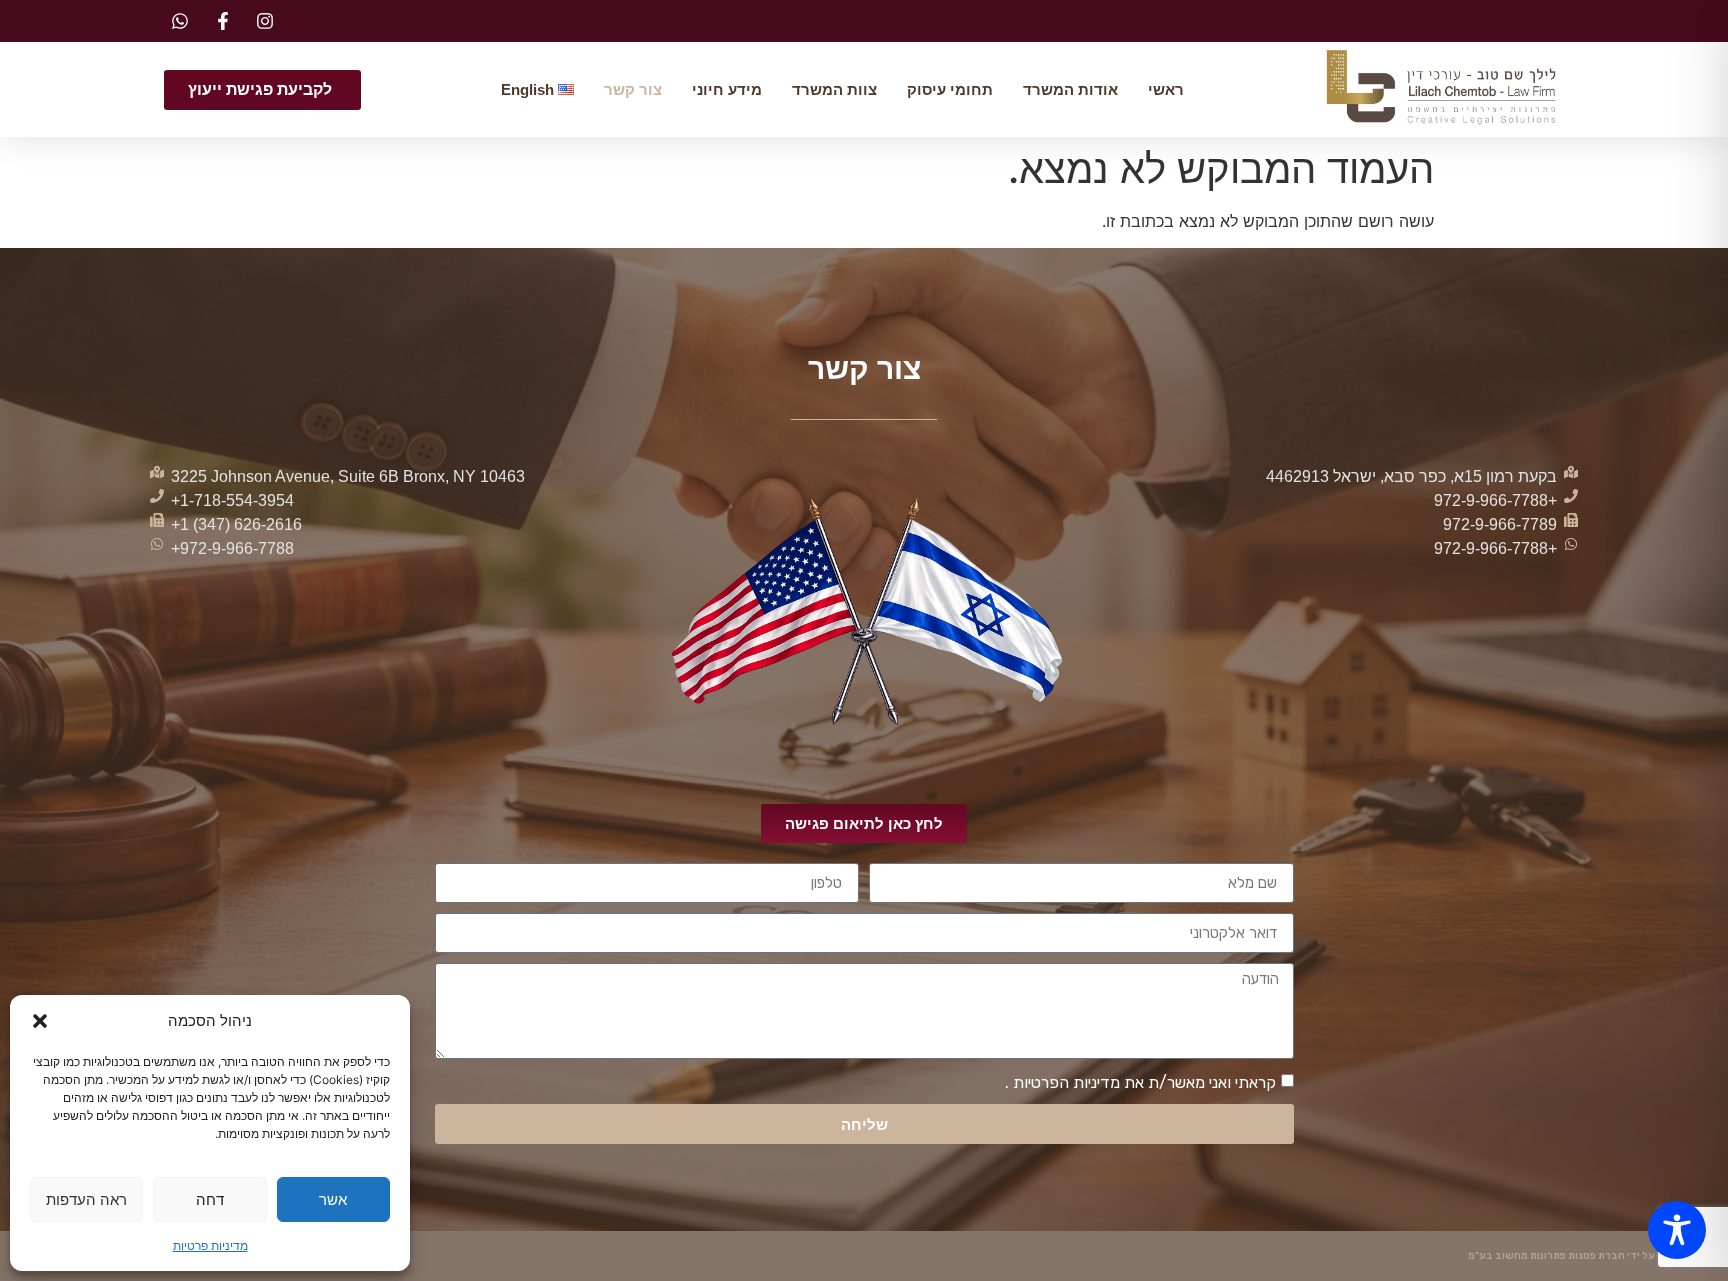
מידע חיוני (727, 89)
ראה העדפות (86, 1199)
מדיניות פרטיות (210, 1245)
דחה (210, 1199)
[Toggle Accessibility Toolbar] (1677, 1230)
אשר (333, 1199)
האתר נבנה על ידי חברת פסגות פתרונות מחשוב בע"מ (1588, 1256)
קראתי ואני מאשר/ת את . (1140, 1082)
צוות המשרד (834, 89)
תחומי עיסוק (950, 89)
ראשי (1166, 89)
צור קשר (633, 89)
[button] (40, 1021)
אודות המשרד (1070, 89)
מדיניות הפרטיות (1064, 1082)
